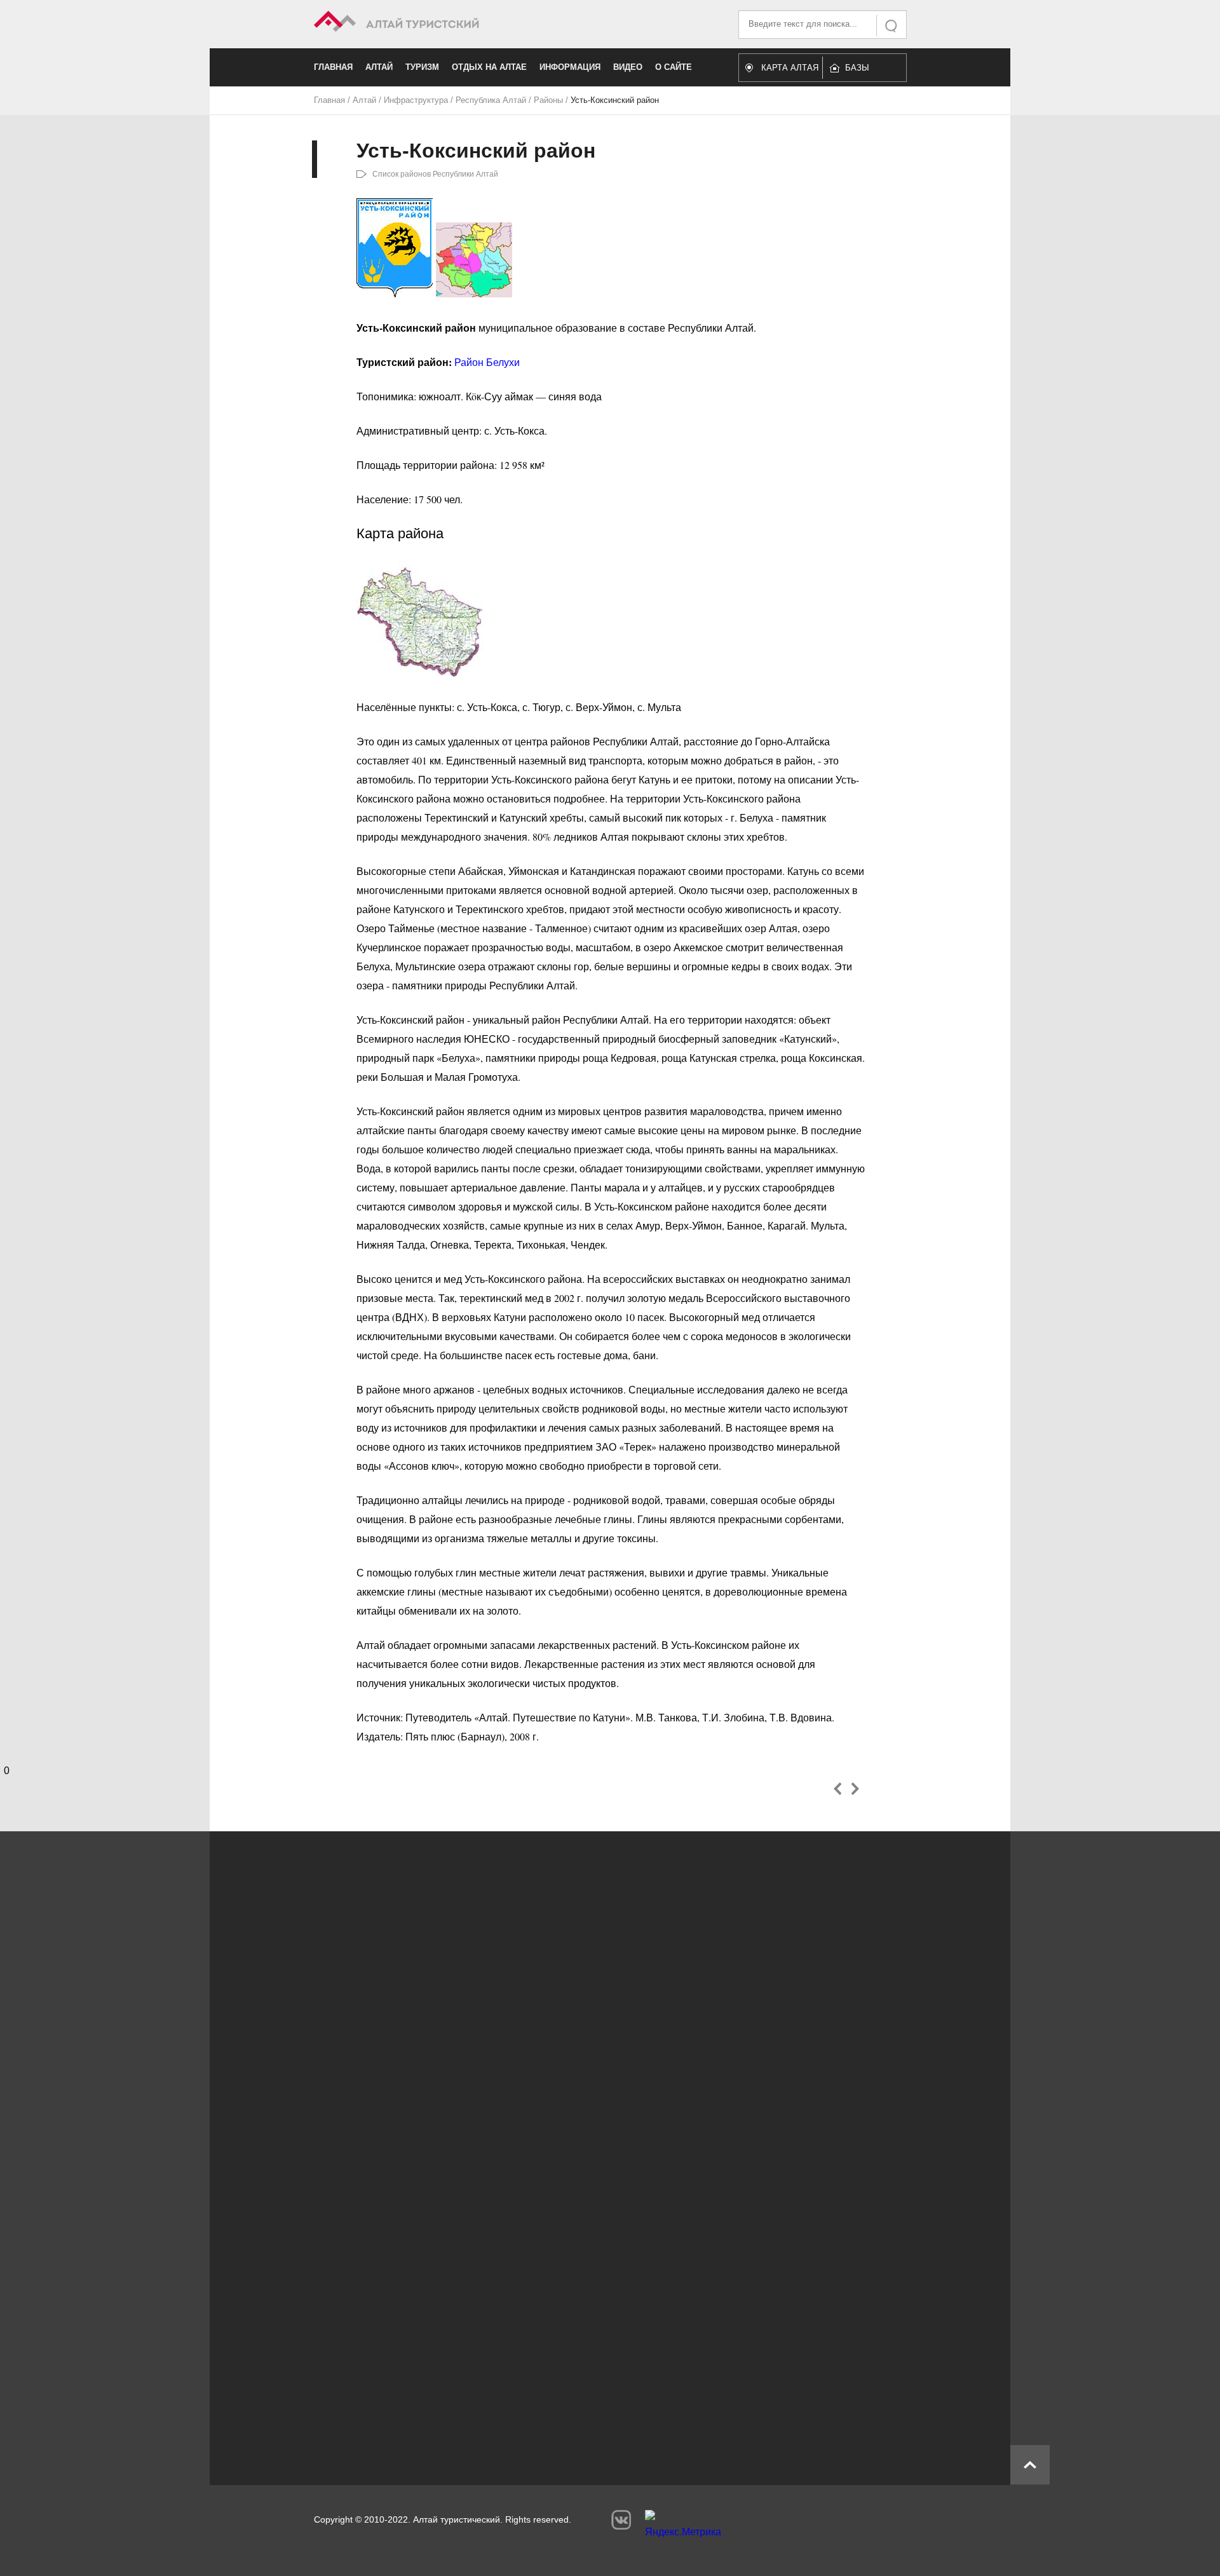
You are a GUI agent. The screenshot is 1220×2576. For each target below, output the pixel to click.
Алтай (379, 67)
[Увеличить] (420, 673)
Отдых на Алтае (489, 67)
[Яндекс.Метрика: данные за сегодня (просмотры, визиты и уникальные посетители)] (683, 2527)
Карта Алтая (790, 68)
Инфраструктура (416, 100)
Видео (628, 67)
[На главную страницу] (462, 23)
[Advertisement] (591, 2342)
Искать (892, 26)
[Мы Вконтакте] (621, 2520)
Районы (548, 100)
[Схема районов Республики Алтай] (474, 293)
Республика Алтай (491, 100)
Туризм (422, 67)
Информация (570, 67)
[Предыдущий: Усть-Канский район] (838, 1789)
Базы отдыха (863, 71)
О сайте (674, 67)
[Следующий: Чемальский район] (855, 1789)
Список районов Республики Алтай (435, 174)
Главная (333, 67)
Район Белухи (487, 362)
